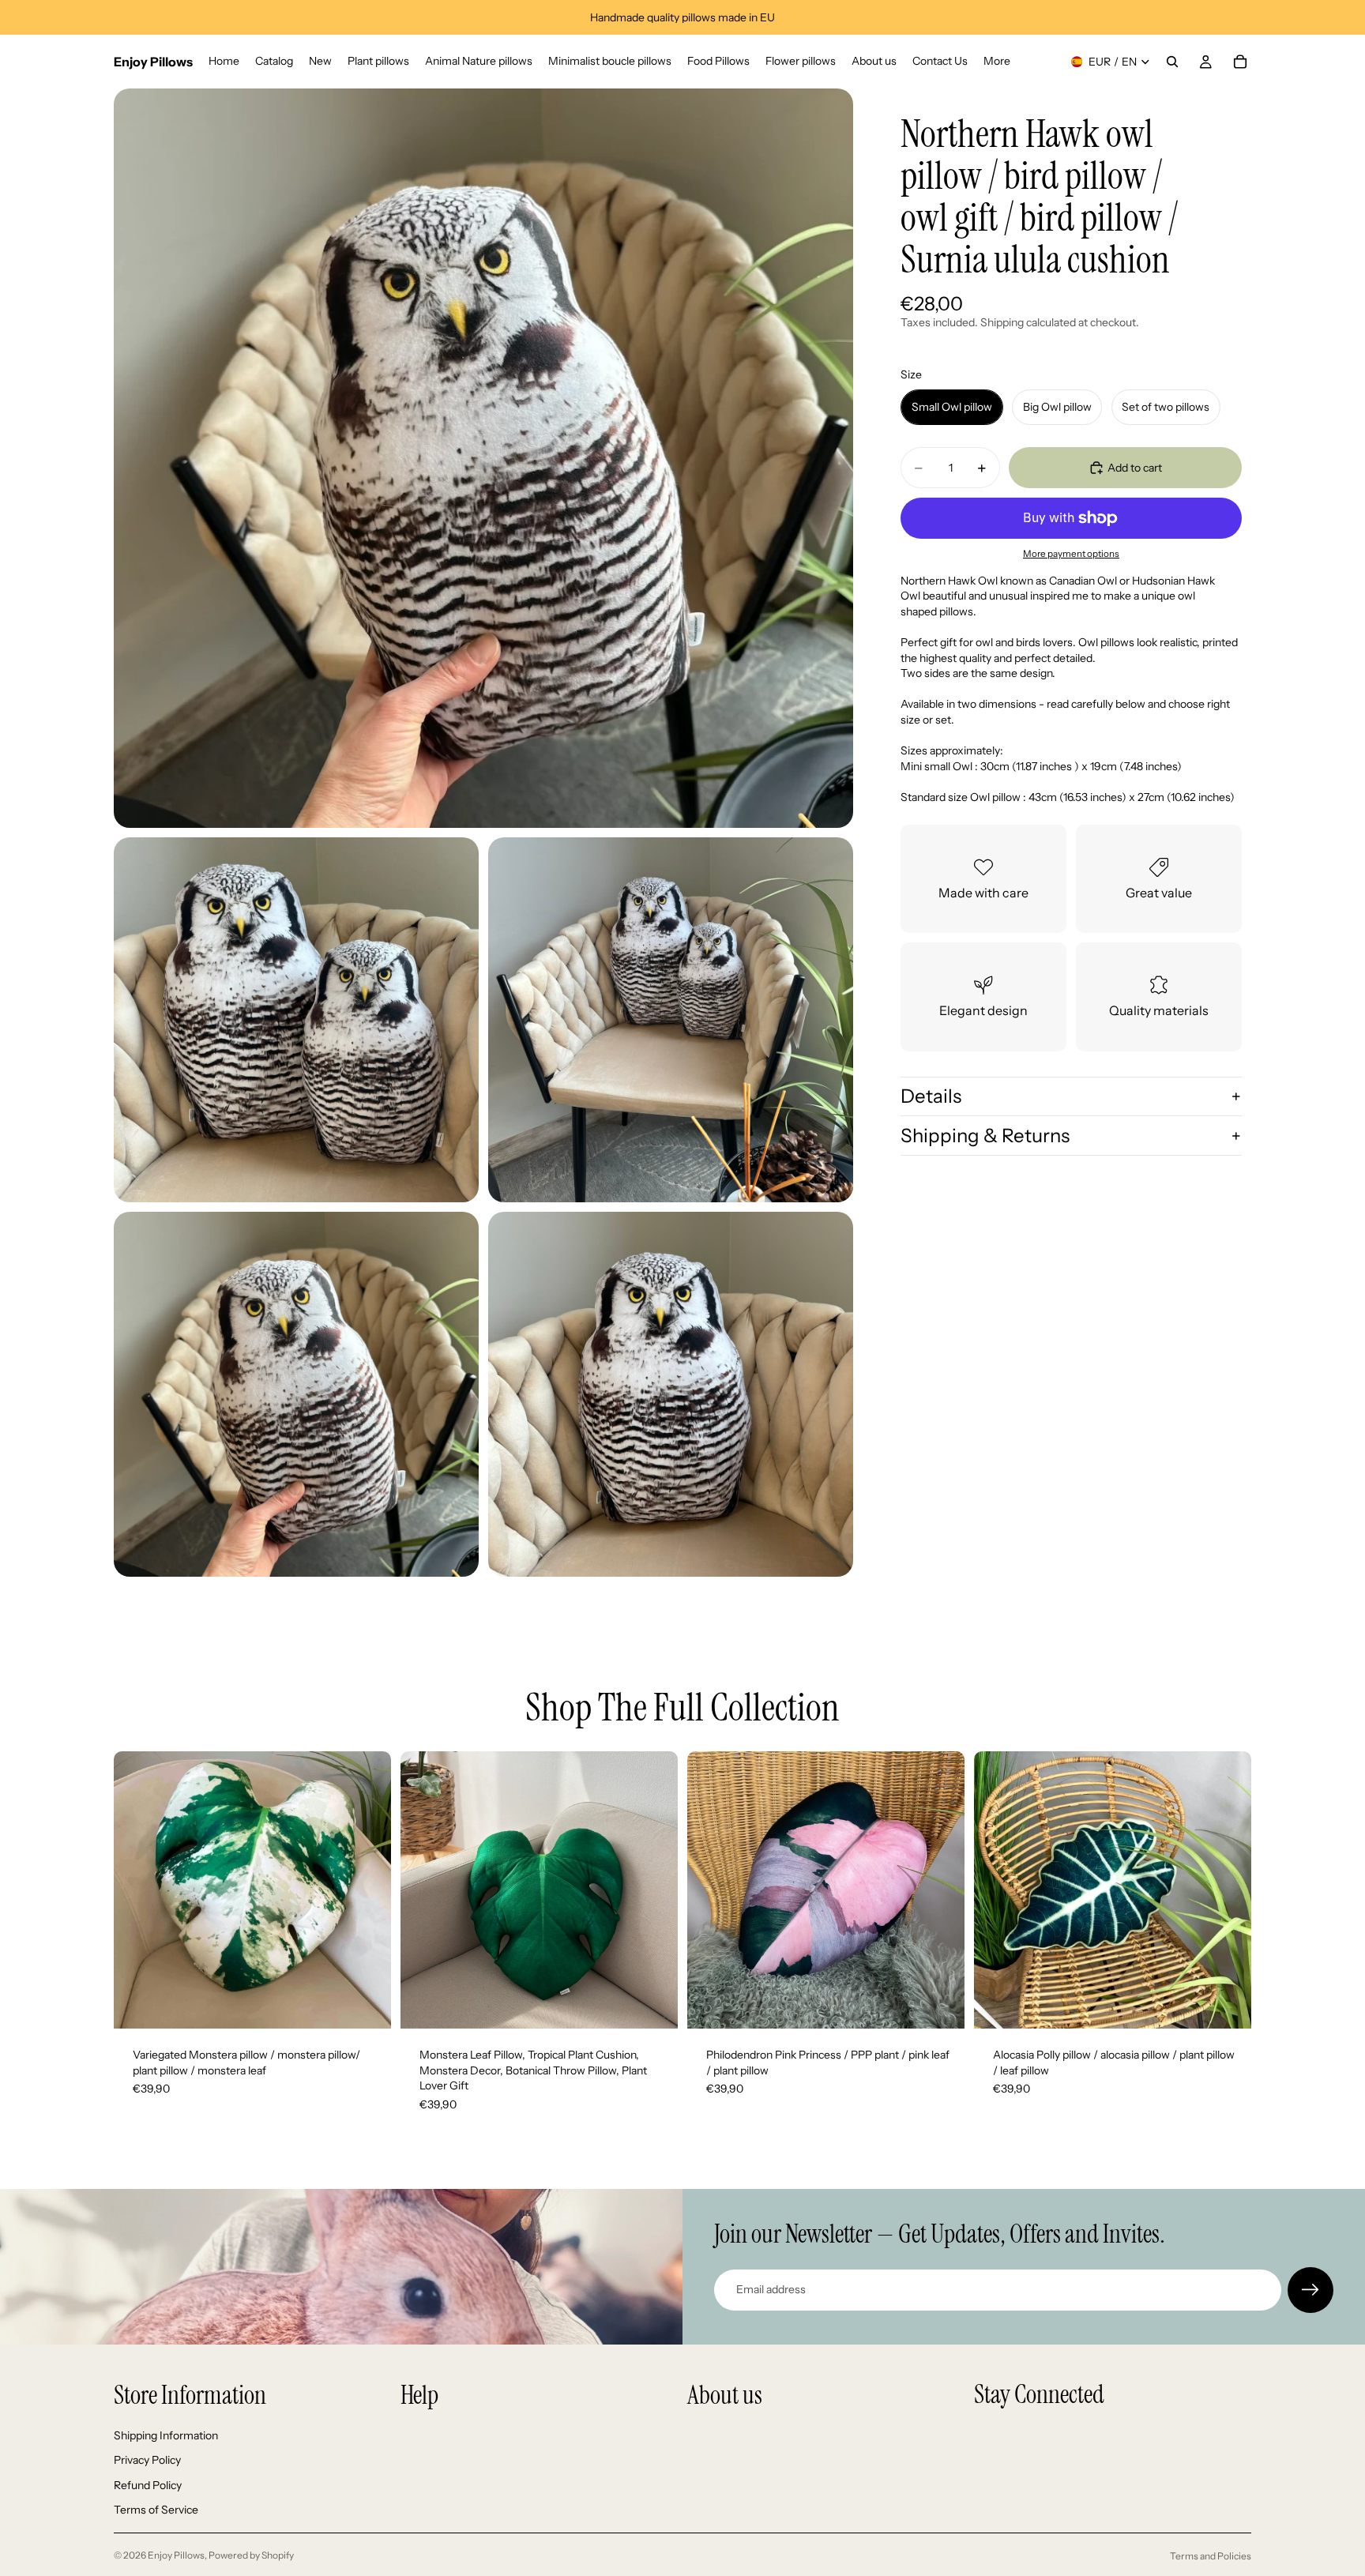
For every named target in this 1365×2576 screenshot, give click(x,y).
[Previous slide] (137, 1890)
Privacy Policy (147, 2460)
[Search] (1172, 62)
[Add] (367, 2004)
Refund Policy (148, 2484)
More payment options (1071, 554)
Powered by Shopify (251, 2555)
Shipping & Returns (985, 1136)
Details (931, 1096)
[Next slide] (367, 1890)
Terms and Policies (1211, 2556)
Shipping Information (166, 2435)
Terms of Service (156, 2510)
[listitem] (997, 62)
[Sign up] (1310, 2290)
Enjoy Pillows (176, 2555)
